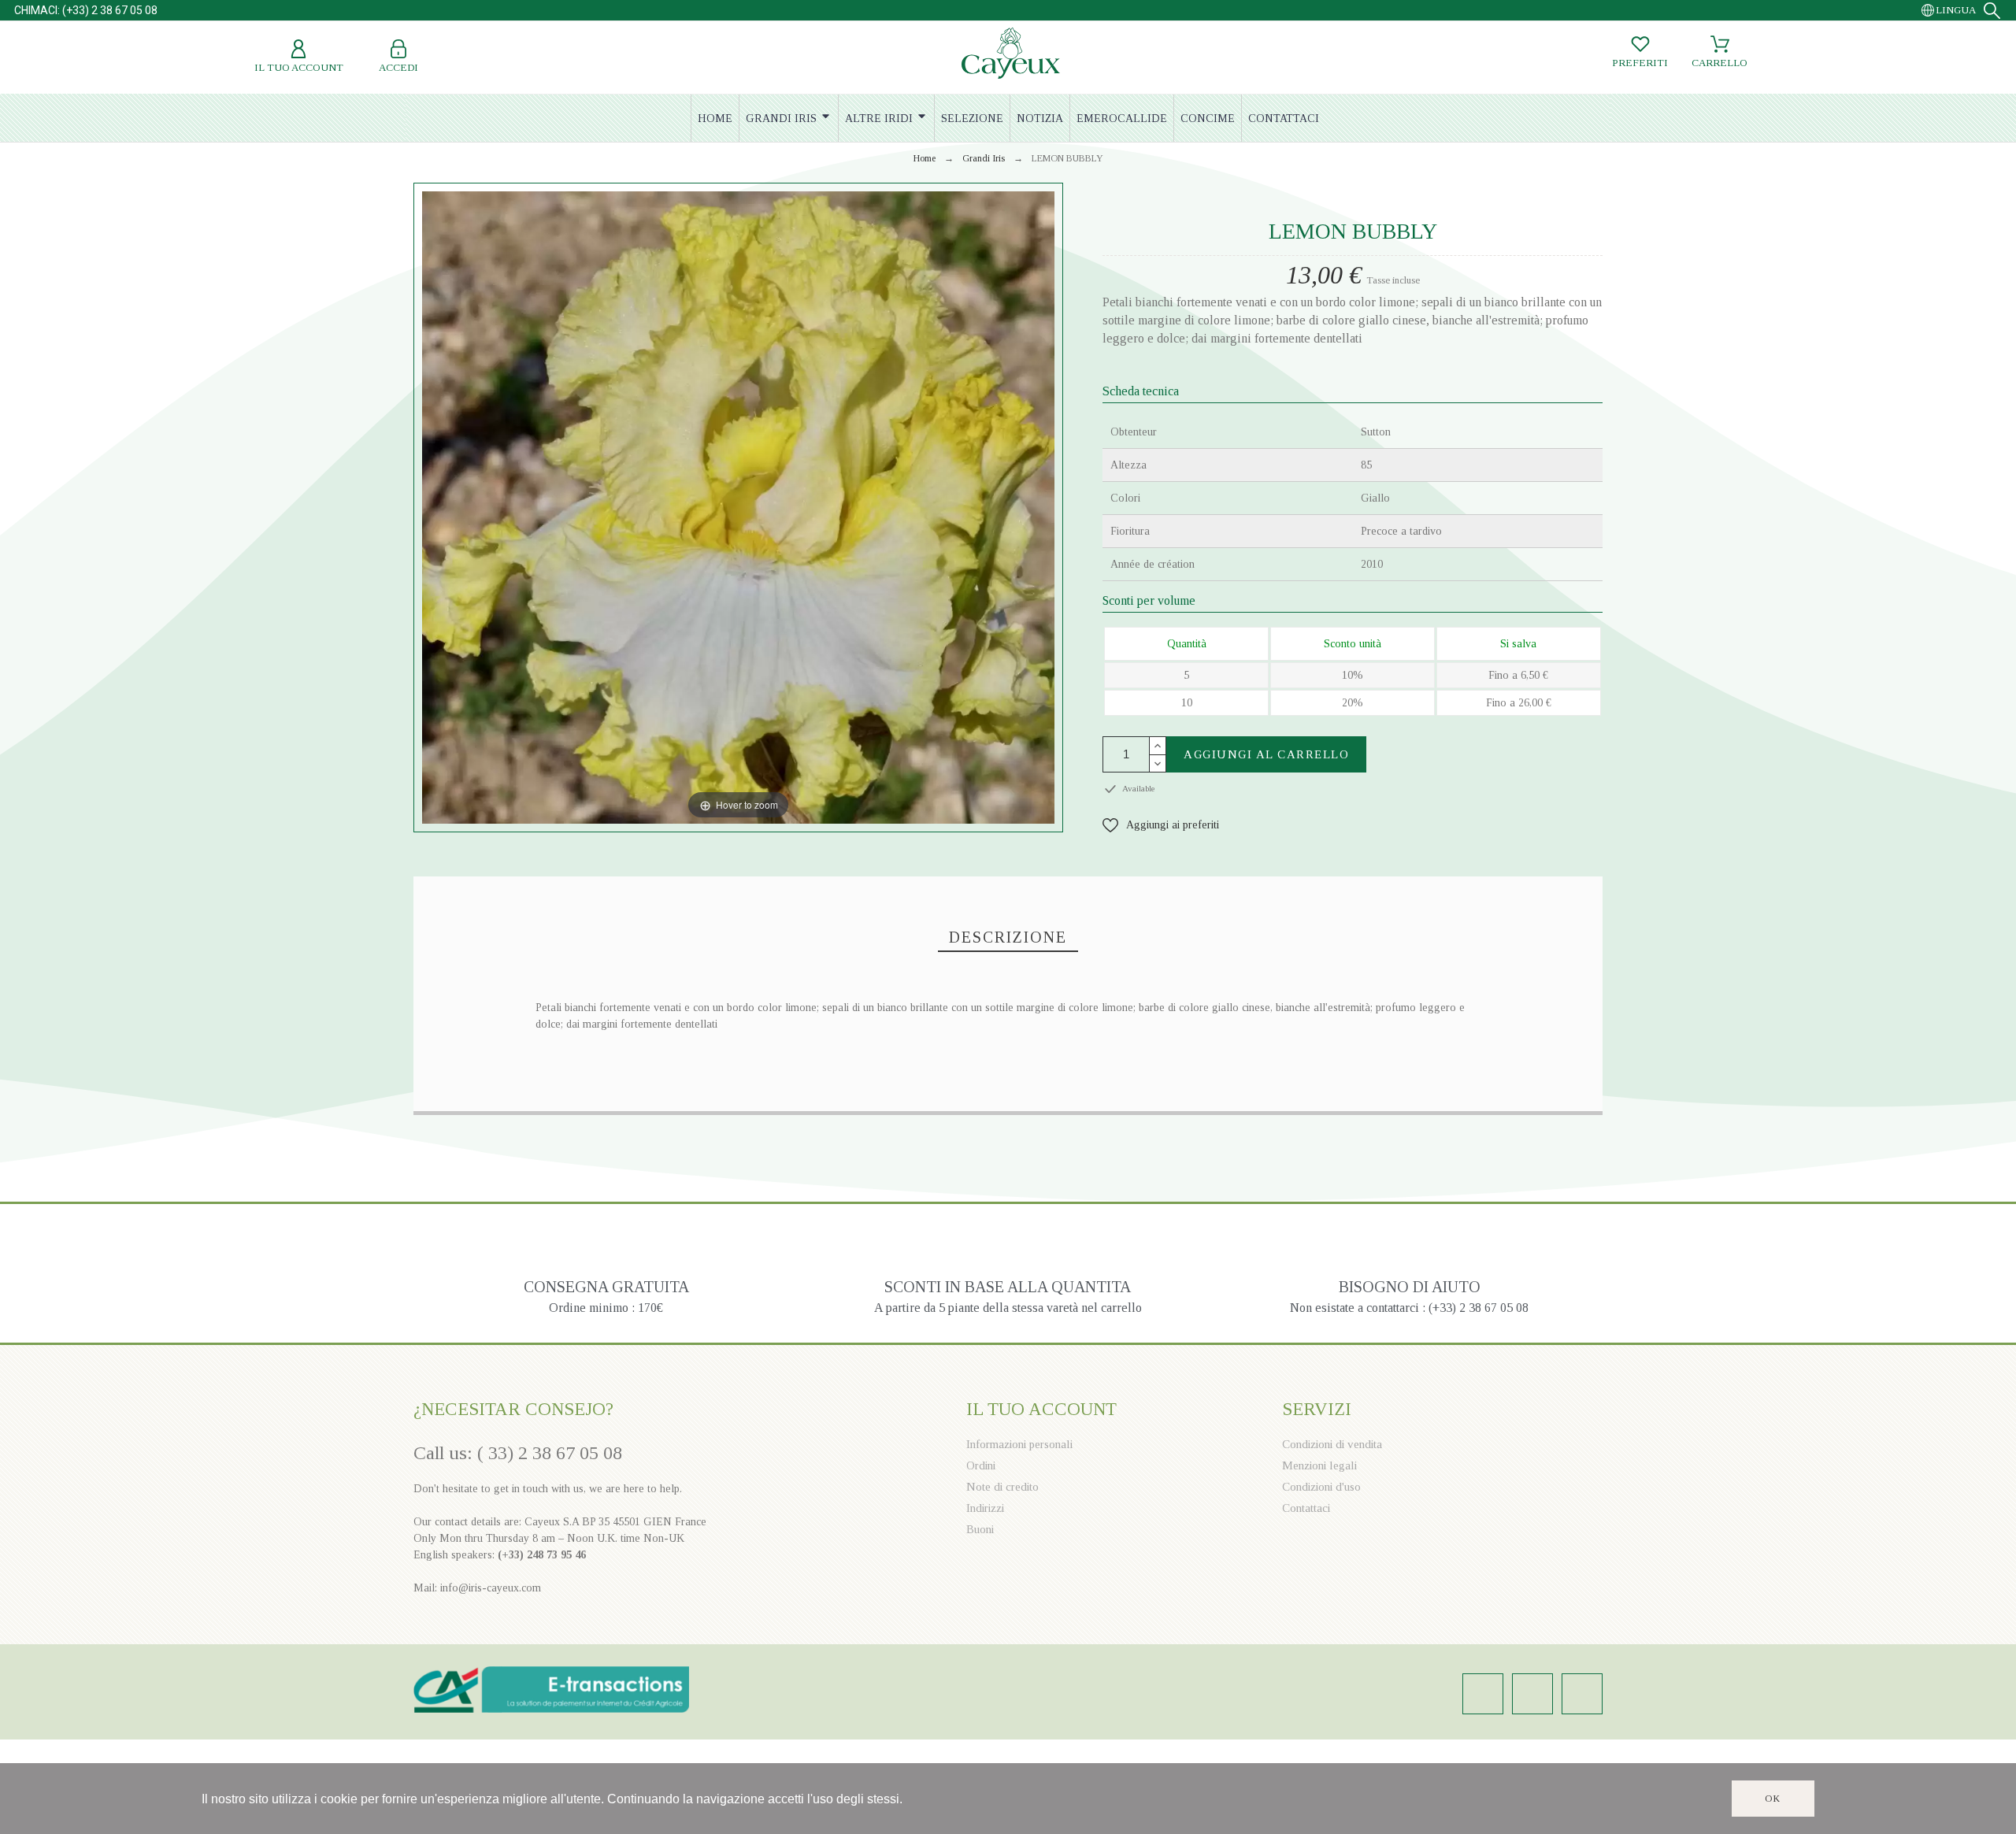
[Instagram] (1483, 1694)
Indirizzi (985, 1508)
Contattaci (1306, 1508)
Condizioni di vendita (1332, 1444)
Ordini (981, 1465)
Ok (1773, 1799)
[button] (1161, 825)
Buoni (980, 1529)
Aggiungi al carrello (1266, 754)
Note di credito (1002, 1487)
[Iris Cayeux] (1011, 55)
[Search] (1992, 11)
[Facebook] (1532, 1694)
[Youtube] (1582, 1694)
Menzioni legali (1319, 1465)
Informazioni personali (1019, 1444)
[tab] (1008, 938)
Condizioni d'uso (1321, 1487)
